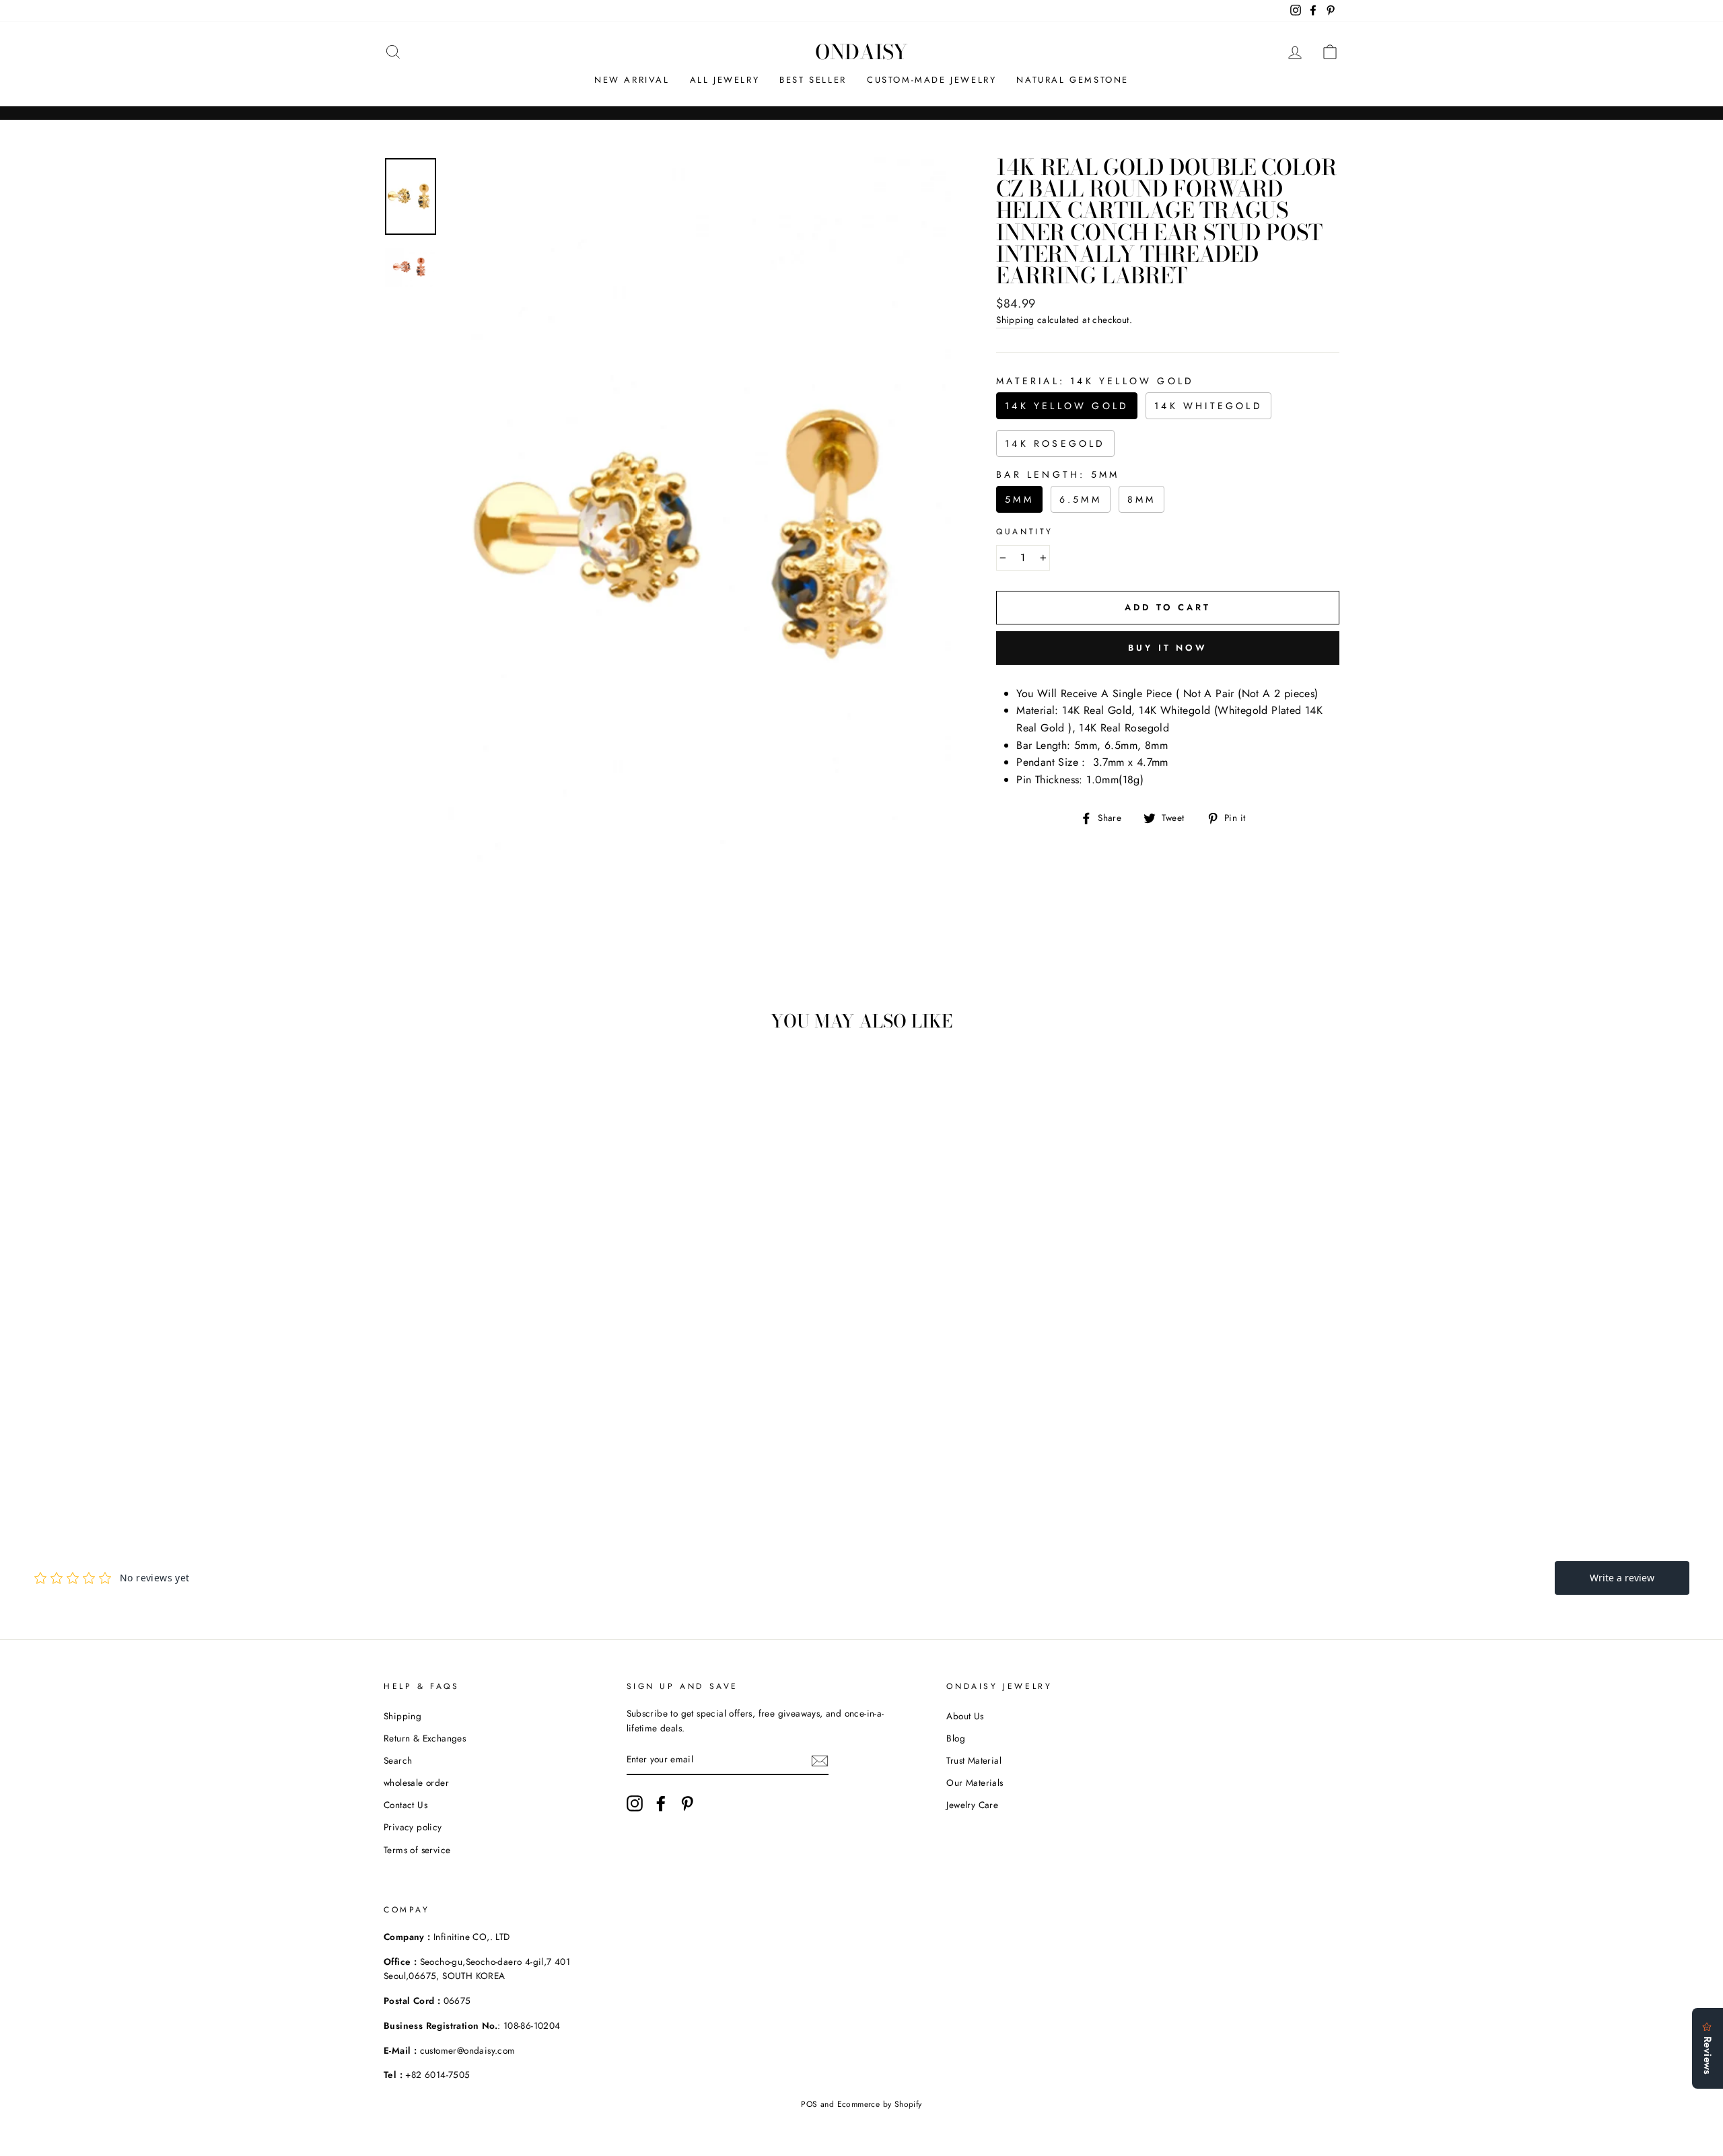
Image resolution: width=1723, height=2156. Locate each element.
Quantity (1025, 532)
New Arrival (632, 80)
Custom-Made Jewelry (931, 80)
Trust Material (974, 1760)
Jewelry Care (972, 1805)
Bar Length (1058, 474)
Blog (956, 1738)
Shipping (1015, 320)
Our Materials (975, 1783)
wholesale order (416, 1783)
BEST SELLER (813, 80)
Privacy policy (413, 1827)
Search (398, 1760)
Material (1095, 381)
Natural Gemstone (1073, 80)
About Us (965, 1716)
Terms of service (417, 1850)
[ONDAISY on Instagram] (635, 1803)
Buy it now (1168, 648)
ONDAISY (861, 52)
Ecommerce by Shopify (880, 2104)
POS (809, 2104)
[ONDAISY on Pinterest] (687, 1803)
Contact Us (406, 1805)
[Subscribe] (820, 1760)
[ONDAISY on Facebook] (661, 1803)
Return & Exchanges (425, 1738)
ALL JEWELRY (725, 80)
